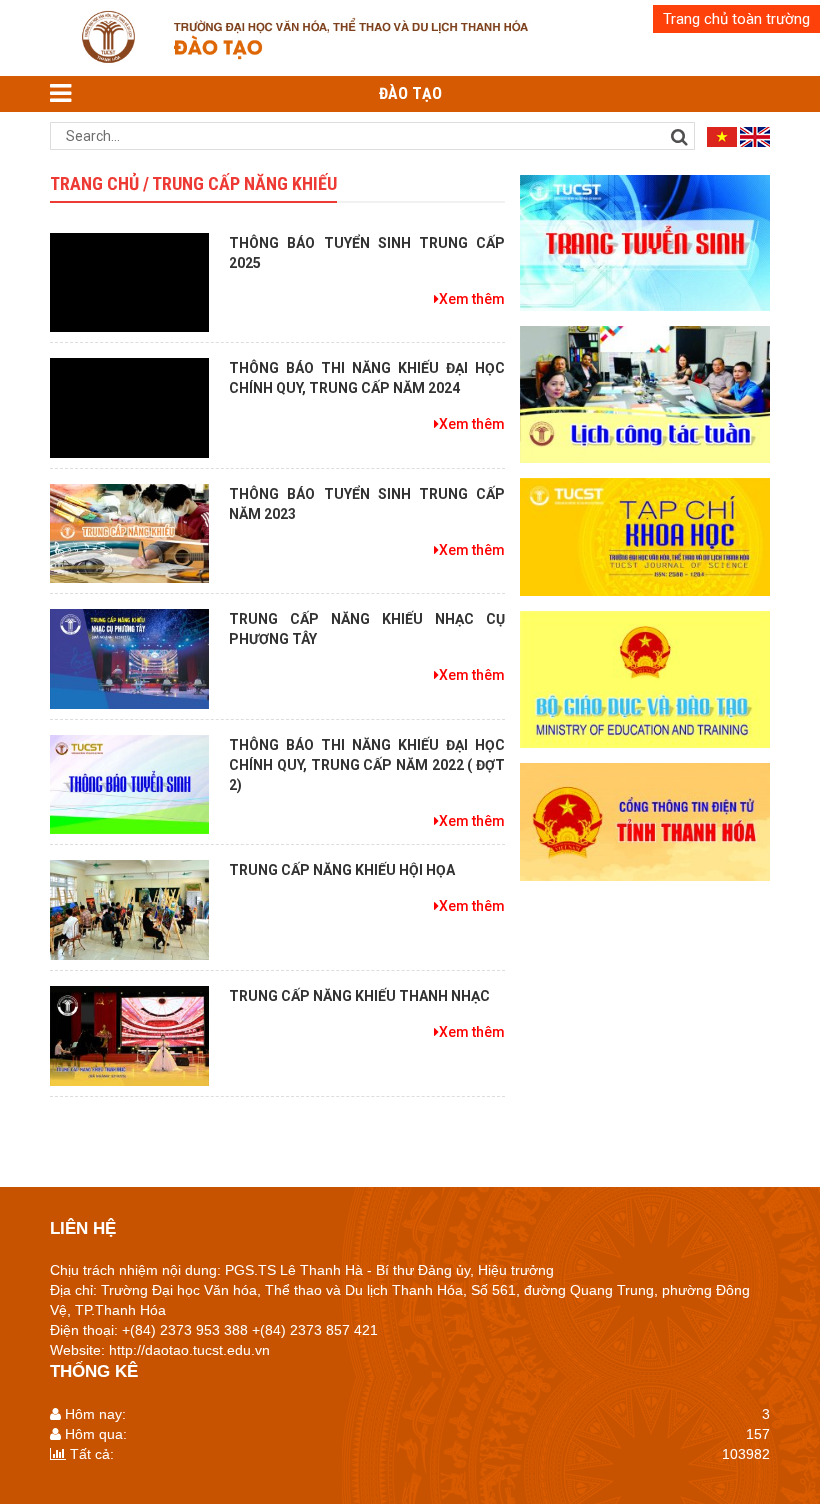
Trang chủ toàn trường (736, 19)
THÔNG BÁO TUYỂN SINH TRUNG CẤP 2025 (367, 253)
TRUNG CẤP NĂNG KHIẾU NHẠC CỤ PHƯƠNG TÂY (367, 629)
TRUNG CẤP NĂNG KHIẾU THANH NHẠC (359, 996)
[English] (755, 136)
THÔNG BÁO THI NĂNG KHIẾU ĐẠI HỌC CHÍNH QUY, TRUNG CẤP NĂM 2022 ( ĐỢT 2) (367, 765)
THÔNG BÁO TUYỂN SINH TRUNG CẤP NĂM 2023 (367, 504)
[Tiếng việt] (722, 136)
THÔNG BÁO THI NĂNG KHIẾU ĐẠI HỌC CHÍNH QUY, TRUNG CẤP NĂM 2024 (367, 378)
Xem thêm (472, 299)
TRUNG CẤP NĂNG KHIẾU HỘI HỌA (342, 870)
